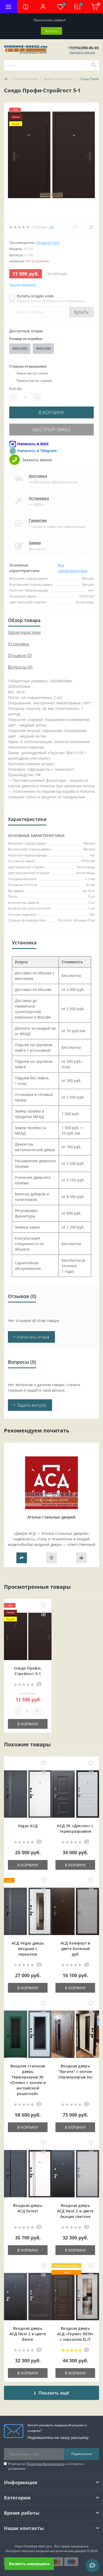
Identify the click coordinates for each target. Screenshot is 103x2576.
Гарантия (38, 520)
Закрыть (51, 31)
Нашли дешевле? (23, 285)
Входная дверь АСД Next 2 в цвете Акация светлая (75, 2211)
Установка (39, 498)
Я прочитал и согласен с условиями (46, 2466)
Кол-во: (16, 389)
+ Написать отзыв (31, 1337)
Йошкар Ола (48, 243)
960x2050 (43, 348)
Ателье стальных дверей (51, 1517)
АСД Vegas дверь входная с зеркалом (28, 1949)
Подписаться (81, 2454)
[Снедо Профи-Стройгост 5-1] (28, 1636)
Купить (81, 312)
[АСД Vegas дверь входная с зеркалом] (28, 1911)
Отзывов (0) (20, 655)
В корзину (51, 412)
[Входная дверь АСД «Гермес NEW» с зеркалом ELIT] (75, 2297)
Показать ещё (54, 2393)
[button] (43, 7)
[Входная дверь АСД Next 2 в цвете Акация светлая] (75, 2174)
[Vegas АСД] (28, 1794)
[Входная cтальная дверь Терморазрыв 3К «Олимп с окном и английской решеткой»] (28, 2034)
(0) (51, 227)
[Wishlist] (75, 227)
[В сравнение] (43, 1614)
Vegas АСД (28, 1826)
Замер (35, 543)
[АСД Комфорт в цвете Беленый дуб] (75, 1911)
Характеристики (24, 632)
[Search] (93, 65)
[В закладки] (43, 1606)
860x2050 (20, 348)
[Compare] (91, 227)
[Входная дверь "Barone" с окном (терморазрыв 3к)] (75, 2034)
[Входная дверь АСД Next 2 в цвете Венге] (28, 2297)
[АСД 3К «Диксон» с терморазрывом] (75, 1794)
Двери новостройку (59, 79)
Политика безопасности (46, 2464)
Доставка (38, 476)
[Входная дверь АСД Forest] (28, 2174)
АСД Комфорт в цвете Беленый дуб (75, 1949)
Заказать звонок (82, 52)
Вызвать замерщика (29, 2564)
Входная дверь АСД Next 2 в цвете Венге (28, 2334)
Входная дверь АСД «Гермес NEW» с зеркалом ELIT (75, 2334)
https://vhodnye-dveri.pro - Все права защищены (52, 2546)
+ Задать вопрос (30, 1405)
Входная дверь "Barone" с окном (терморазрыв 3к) (75, 2071)
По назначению (26, 79)
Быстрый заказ (51, 429)
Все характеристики (73, 568)
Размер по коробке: (26, 339)
